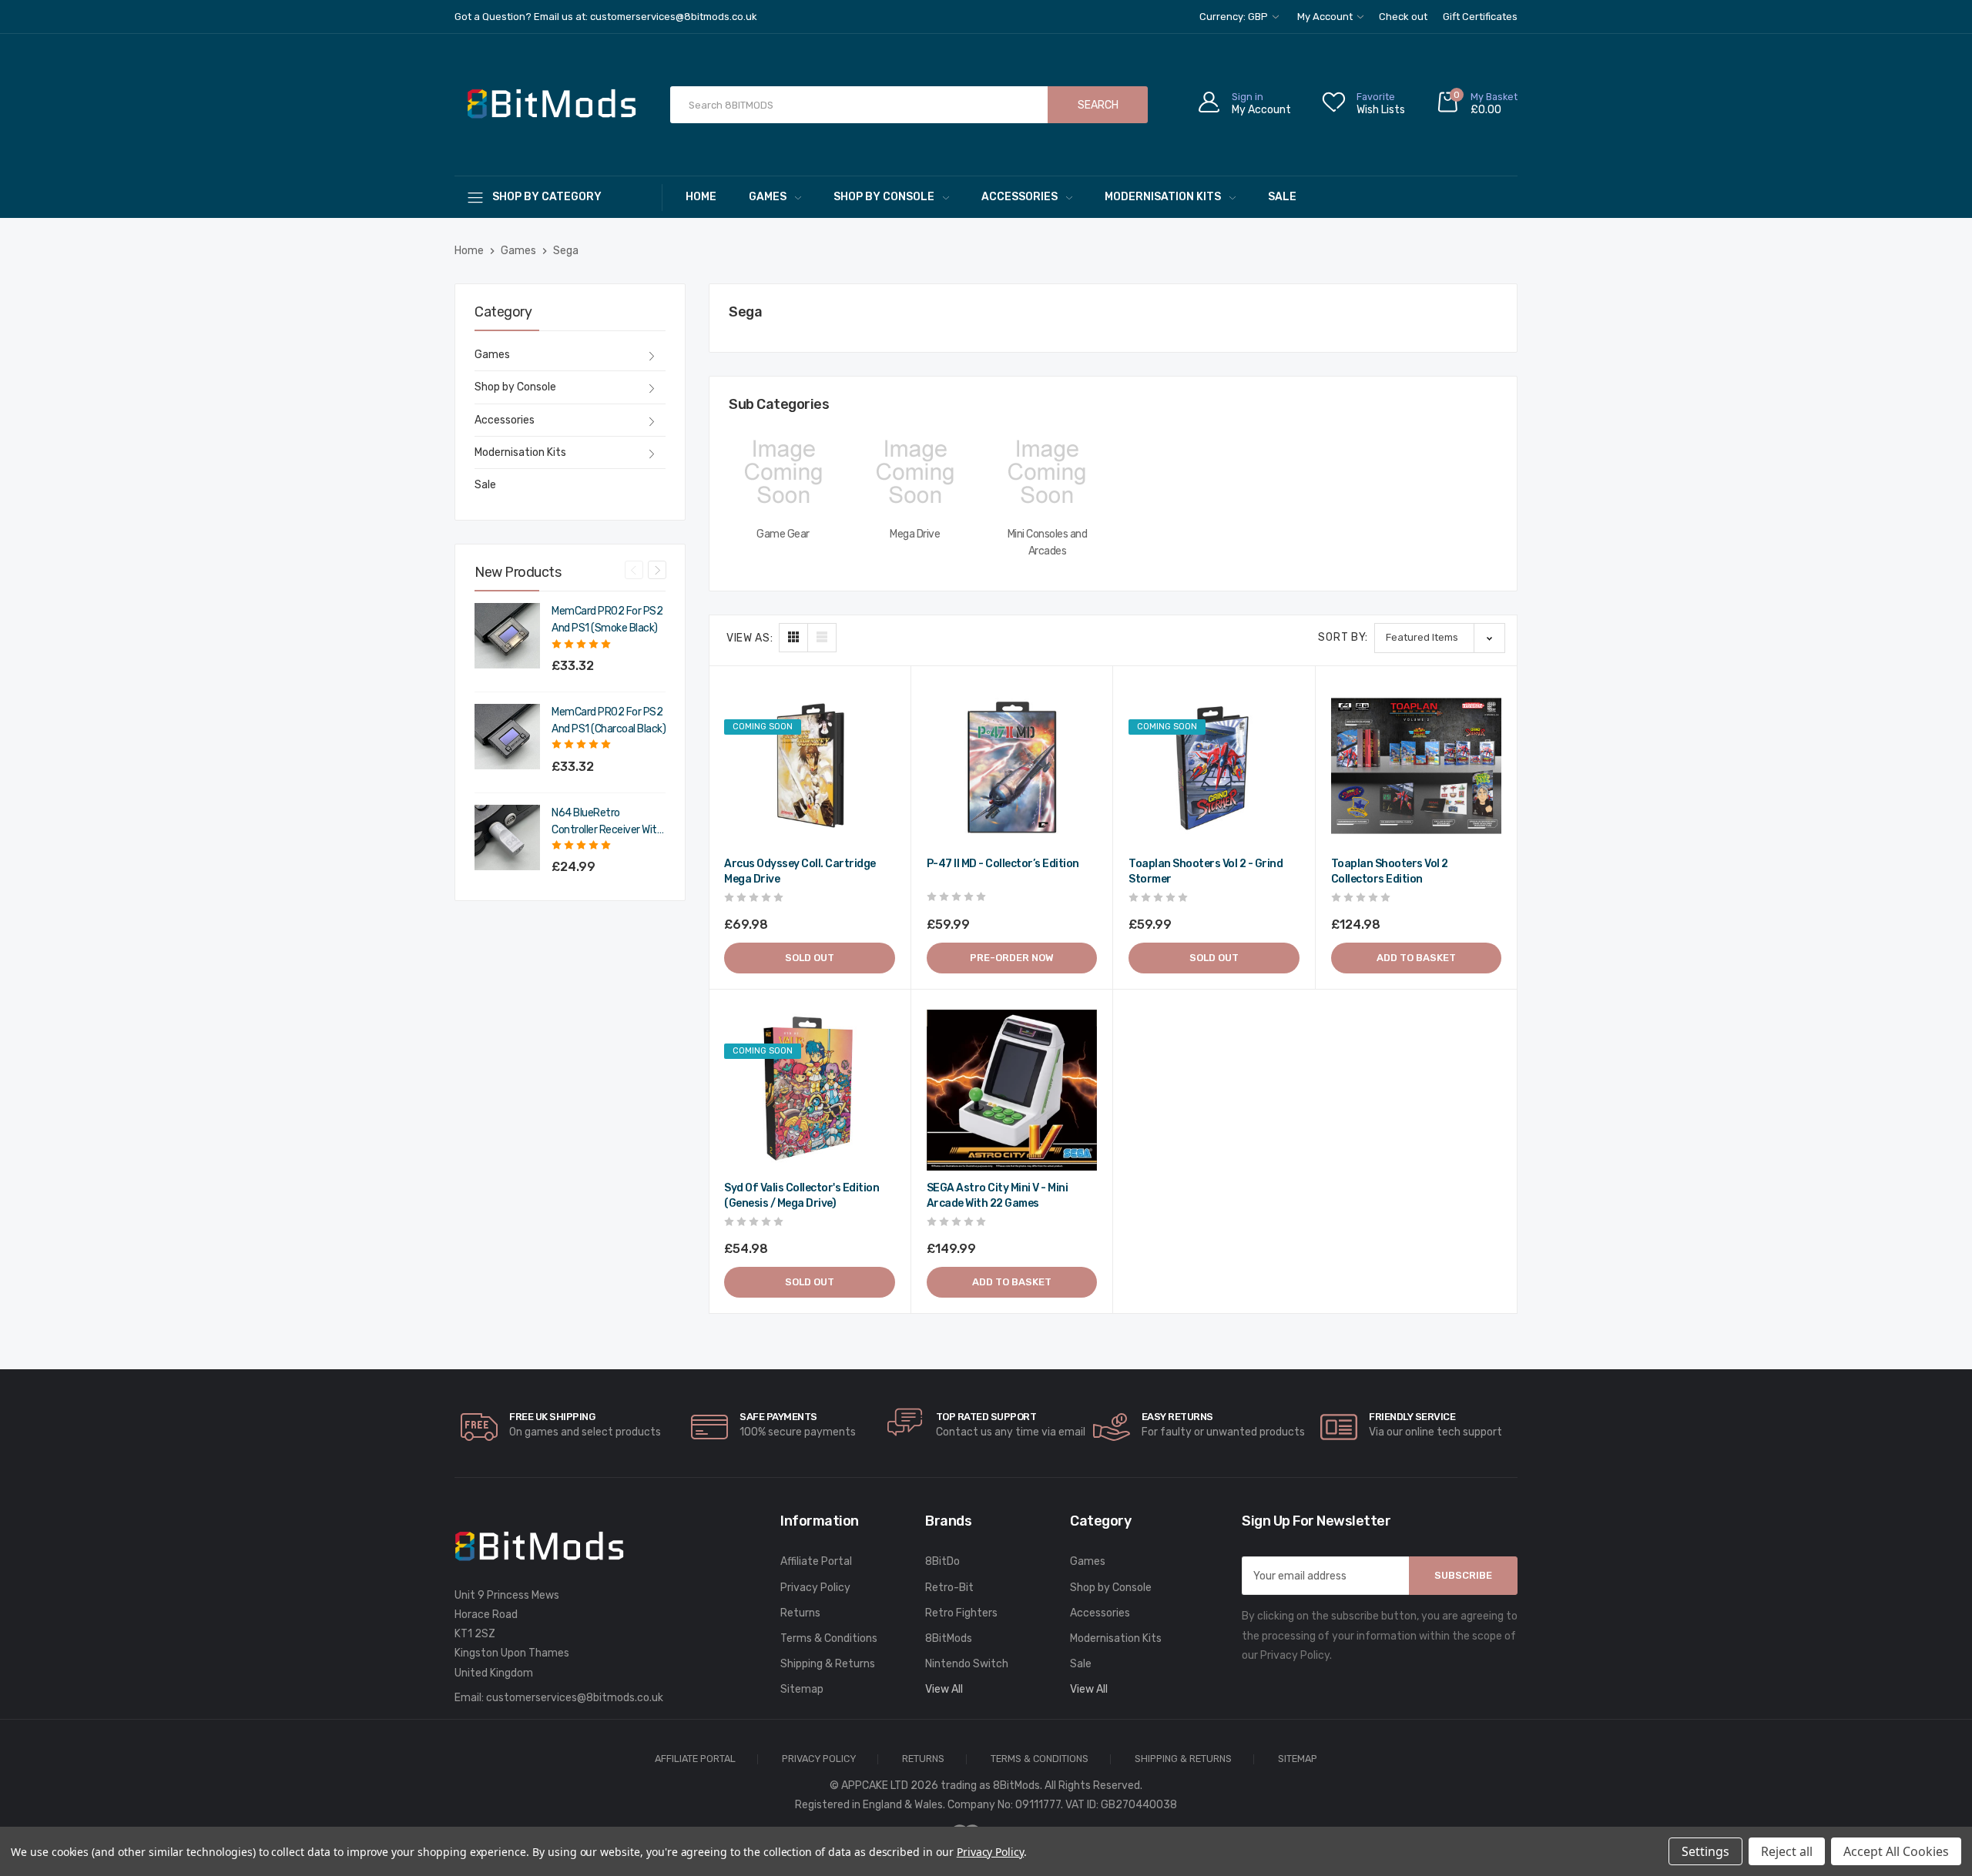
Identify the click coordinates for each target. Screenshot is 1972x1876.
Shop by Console (884, 197)
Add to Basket (1416, 958)
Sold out (810, 958)
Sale (1282, 197)
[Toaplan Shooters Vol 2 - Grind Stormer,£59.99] (1214, 766)
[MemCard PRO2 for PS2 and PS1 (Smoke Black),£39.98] (507, 636)
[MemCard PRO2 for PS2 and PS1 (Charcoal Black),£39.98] (507, 737)
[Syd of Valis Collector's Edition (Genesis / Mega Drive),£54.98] (810, 1090)
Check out (1403, 17)
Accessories (1020, 197)
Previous (634, 570)
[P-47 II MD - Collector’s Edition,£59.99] (1012, 766)
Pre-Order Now (1012, 958)
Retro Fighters (961, 1613)
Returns (800, 1613)
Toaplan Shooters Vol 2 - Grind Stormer (1206, 871)
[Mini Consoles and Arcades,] (1047, 472)
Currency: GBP (1235, 17)
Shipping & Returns (828, 1664)
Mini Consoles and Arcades (1048, 543)
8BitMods (949, 1638)
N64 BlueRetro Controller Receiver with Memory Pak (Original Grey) (607, 822)
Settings (1705, 1851)
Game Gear (783, 534)
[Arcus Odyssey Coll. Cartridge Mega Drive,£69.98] (810, 766)
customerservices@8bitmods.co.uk (575, 1698)
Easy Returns (1177, 1417)
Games (768, 197)
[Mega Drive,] (915, 472)
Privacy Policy (815, 1588)
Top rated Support (986, 1417)
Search (1098, 105)
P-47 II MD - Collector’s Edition (1003, 864)
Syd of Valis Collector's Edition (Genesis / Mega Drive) (802, 1196)
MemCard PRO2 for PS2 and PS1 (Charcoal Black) (609, 720)
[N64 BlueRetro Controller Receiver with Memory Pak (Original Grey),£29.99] (507, 837)
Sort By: (1343, 637)
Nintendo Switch (967, 1664)
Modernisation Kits (1163, 197)
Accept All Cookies (1896, 1851)
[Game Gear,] (783, 472)
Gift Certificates (1480, 17)
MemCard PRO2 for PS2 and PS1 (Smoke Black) (607, 620)
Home (701, 197)
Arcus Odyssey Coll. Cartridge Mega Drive (800, 871)
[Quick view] (881, 760)
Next (657, 570)
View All (944, 1689)
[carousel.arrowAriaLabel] (479, 1427)
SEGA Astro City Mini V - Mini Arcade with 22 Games (998, 1196)
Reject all (1787, 1851)
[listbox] (1440, 638)
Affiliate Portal (816, 1561)
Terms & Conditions (829, 1638)
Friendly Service (1412, 1417)
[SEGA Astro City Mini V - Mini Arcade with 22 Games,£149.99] (1012, 1090)
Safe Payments (778, 1417)
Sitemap (802, 1689)
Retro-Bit (949, 1588)
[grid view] (793, 638)
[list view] (822, 638)
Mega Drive (915, 534)
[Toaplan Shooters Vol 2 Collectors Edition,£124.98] (1417, 766)
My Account (1326, 17)
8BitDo (942, 1561)
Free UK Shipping (552, 1417)
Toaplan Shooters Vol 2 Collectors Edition (1390, 871)
